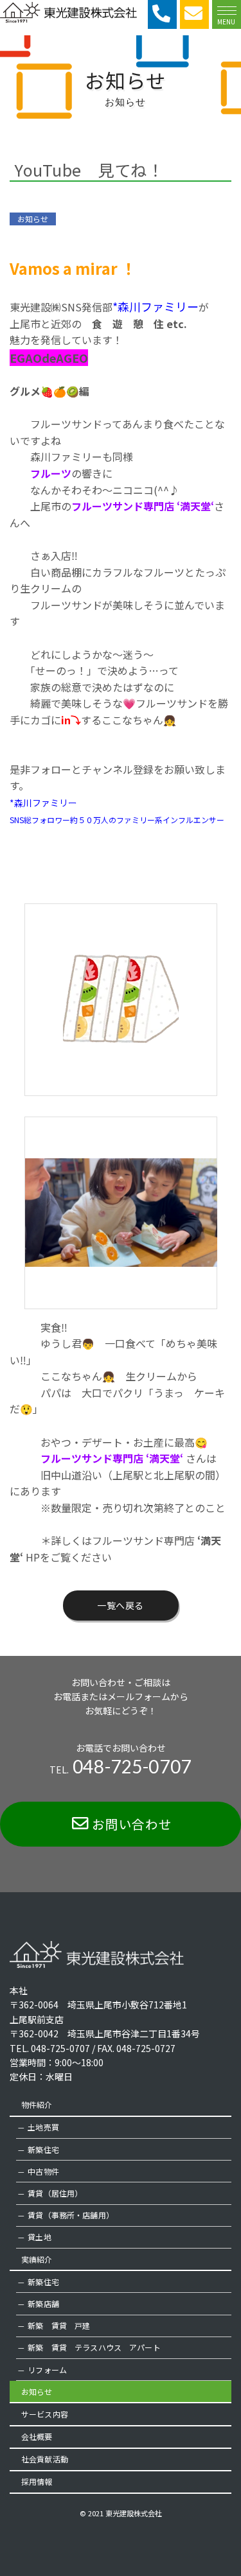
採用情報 (37, 2481)
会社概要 (37, 2436)
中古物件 (43, 2171)
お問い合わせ (132, 1824)
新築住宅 (43, 2149)
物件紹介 (37, 2104)
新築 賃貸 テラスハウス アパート (94, 2347)
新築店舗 (43, 2303)
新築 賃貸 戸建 (59, 2325)
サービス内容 (45, 2414)
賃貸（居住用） (55, 2193)
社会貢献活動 (45, 2459)
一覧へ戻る (121, 1605)
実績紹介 (37, 2259)
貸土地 (39, 2237)
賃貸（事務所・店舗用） (71, 2215)
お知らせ (37, 2391)
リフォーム (47, 2370)
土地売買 (43, 2127)
